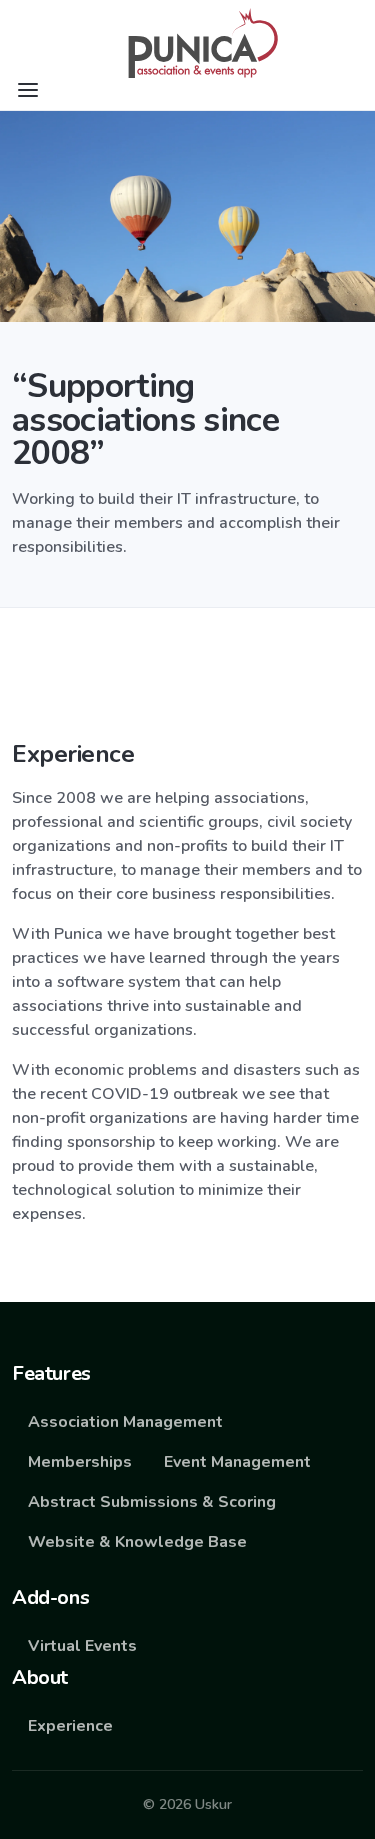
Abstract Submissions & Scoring (152, 1502)
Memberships (80, 1462)
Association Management (125, 1422)
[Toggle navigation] (28, 90)
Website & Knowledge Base (137, 1542)
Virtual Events (82, 1646)
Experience (70, 1726)
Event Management (237, 1462)
